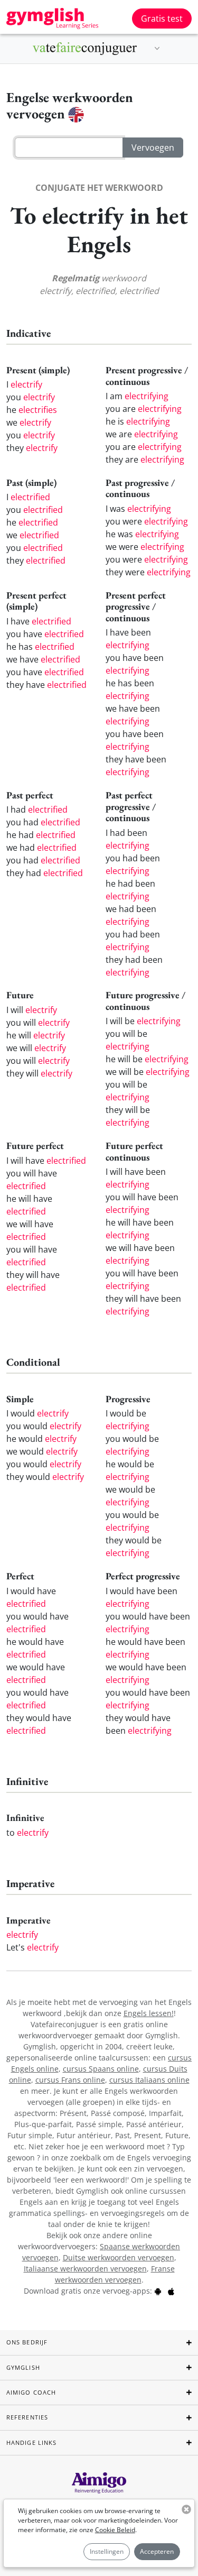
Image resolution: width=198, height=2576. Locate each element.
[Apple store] (171, 2291)
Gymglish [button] (23, 2367)
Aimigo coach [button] (31, 2392)
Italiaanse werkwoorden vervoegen (85, 2269)
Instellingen (107, 2551)
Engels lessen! (149, 2013)
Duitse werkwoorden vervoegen (119, 2257)
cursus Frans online (70, 2080)
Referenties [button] (27, 2417)
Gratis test (162, 19)
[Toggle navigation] (157, 49)
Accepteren (157, 2551)
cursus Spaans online (101, 2069)
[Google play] (158, 2291)
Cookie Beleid (115, 2530)
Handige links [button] (31, 2442)
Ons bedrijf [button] (27, 2342)
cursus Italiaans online (149, 2080)
